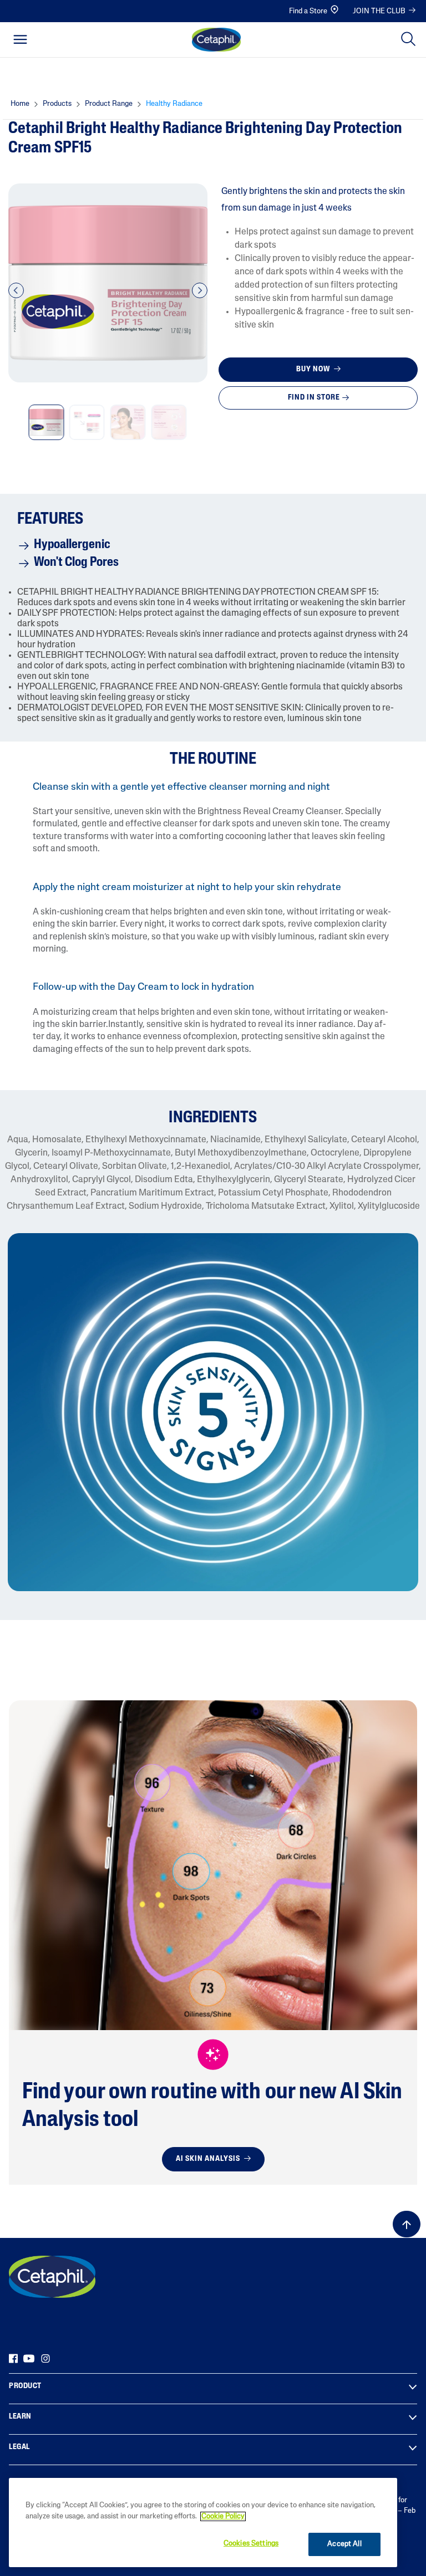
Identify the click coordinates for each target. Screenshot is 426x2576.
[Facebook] (13, 2358)
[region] (203, 2523)
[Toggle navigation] (20, 39)
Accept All (344, 2544)
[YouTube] (29, 2358)
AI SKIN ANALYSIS (209, 2159)
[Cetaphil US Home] (216, 40)
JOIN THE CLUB (379, 11)
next (200, 297)
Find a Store (308, 11)
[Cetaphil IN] (52, 2277)
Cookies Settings (251, 2544)
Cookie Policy (223, 2516)
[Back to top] (407, 2224)
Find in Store (314, 398)
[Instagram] (45, 2358)
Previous (16, 297)
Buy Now (314, 369)
